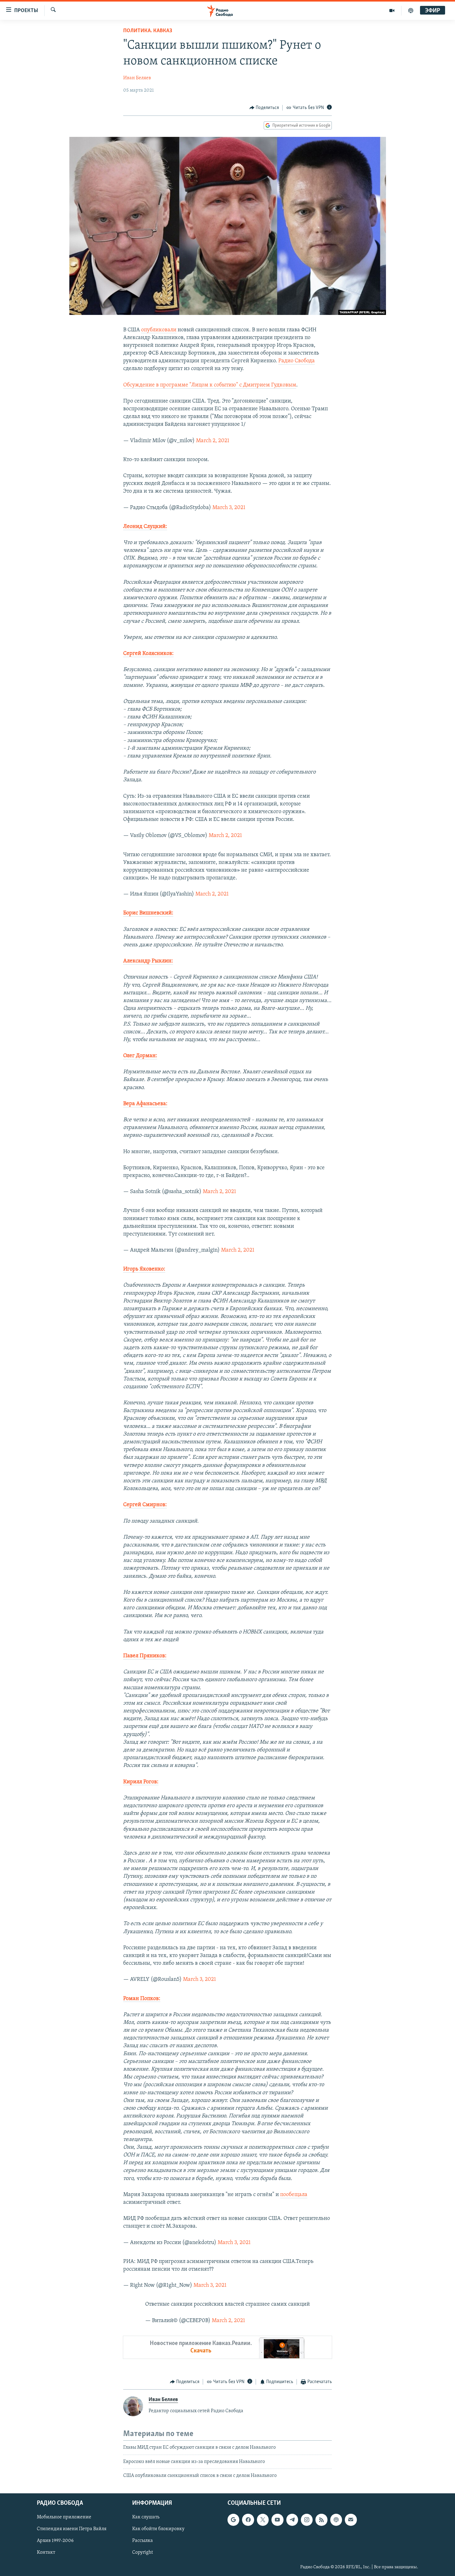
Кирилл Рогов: (141, 1782)
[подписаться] (351, 2520)
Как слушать (146, 2517)
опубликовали (159, 330)
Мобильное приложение (64, 2517)
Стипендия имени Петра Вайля (72, 2529)
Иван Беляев (137, 78)
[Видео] (392, 11)
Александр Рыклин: (148, 961)
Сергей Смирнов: (145, 1505)
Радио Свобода (297, 361)
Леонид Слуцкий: (145, 527)
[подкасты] (411, 11)
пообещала (294, 2195)
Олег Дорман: (140, 1056)
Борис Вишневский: (148, 913)
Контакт (46, 2552)
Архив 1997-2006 (55, 2541)
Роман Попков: (142, 1999)
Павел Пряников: (145, 1656)
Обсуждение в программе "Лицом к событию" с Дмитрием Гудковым (210, 385)
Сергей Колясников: (148, 654)
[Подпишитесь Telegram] (292, 2520)
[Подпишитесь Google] (233, 2520)
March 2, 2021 (213, 441)
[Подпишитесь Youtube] (277, 2520)
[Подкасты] (336, 2520)
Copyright (143, 2552)
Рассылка (143, 2541)
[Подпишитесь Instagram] (307, 2520)
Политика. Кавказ (148, 31)
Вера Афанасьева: (145, 1104)
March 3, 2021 (229, 508)
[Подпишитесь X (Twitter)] (263, 2520)
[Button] (264, 108)
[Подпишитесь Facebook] (248, 2520)
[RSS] (321, 2520)
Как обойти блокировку (158, 2529)
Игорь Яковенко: (144, 1269)
